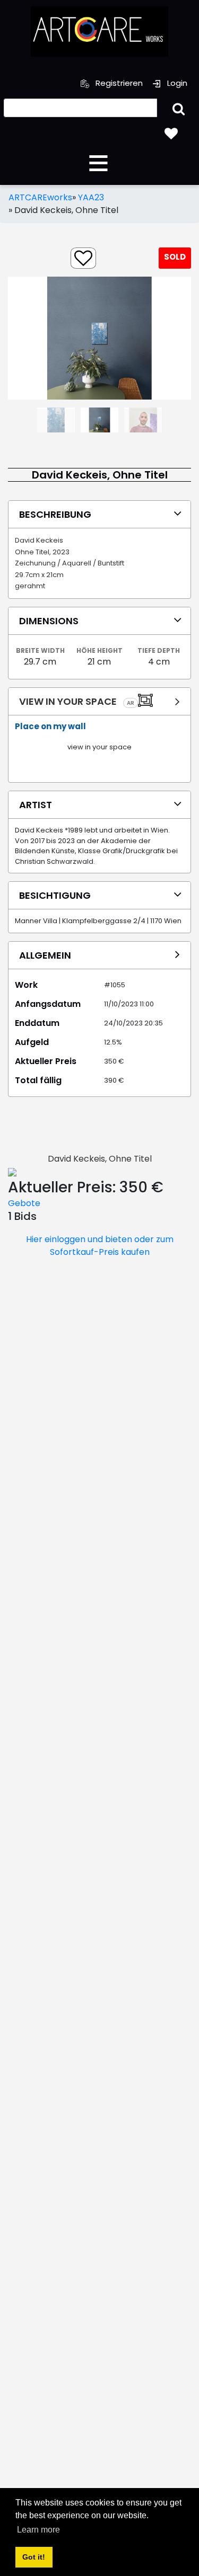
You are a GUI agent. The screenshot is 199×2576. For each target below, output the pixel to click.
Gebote (24, 1203)
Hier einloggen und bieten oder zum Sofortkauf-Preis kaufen (100, 1246)
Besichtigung (55, 895)
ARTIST (36, 805)
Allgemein (45, 955)
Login (176, 83)
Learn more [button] (38, 2530)
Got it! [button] (34, 2557)
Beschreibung (55, 514)
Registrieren (118, 83)
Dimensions (49, 621)
